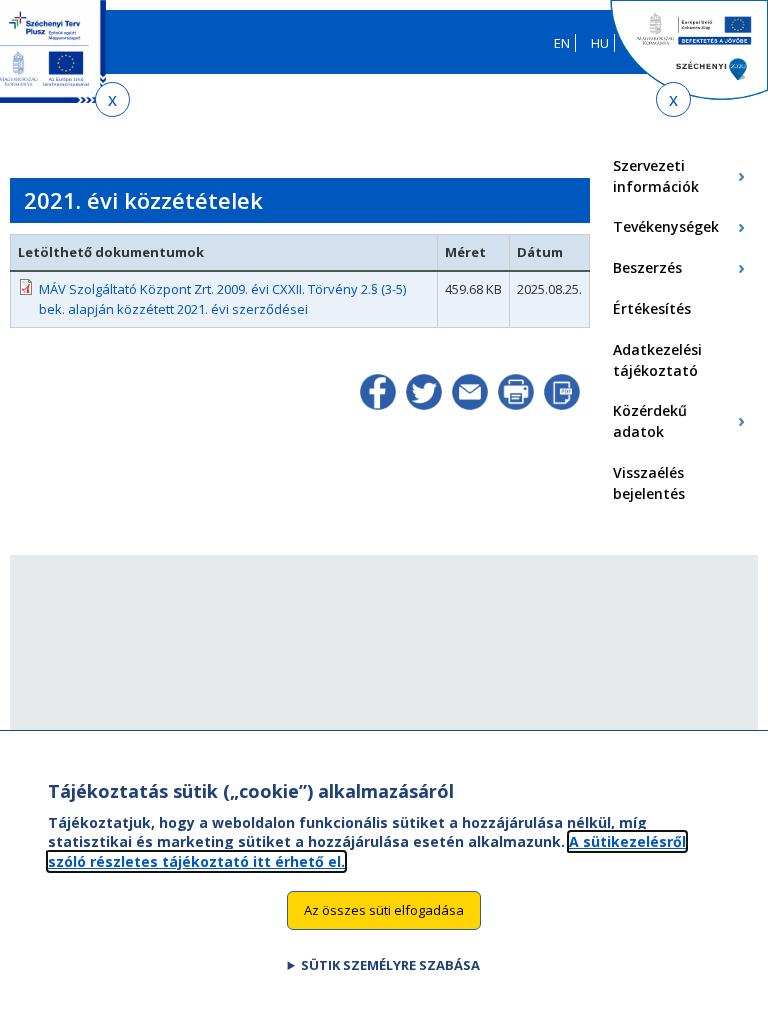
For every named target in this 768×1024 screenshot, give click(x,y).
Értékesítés (652, 308)
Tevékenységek (666, 226)
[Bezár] (112, 99)
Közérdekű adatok (650, 421)
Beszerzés (647, 267)
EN (562, 43)
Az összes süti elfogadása (384, 910)
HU (600, 43)
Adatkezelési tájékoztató (657, 360)
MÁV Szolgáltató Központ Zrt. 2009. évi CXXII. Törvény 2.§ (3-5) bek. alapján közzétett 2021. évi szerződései (222, 299)
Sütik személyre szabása (390, 965)
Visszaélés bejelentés (649, 483)
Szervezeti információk (656, 176)
